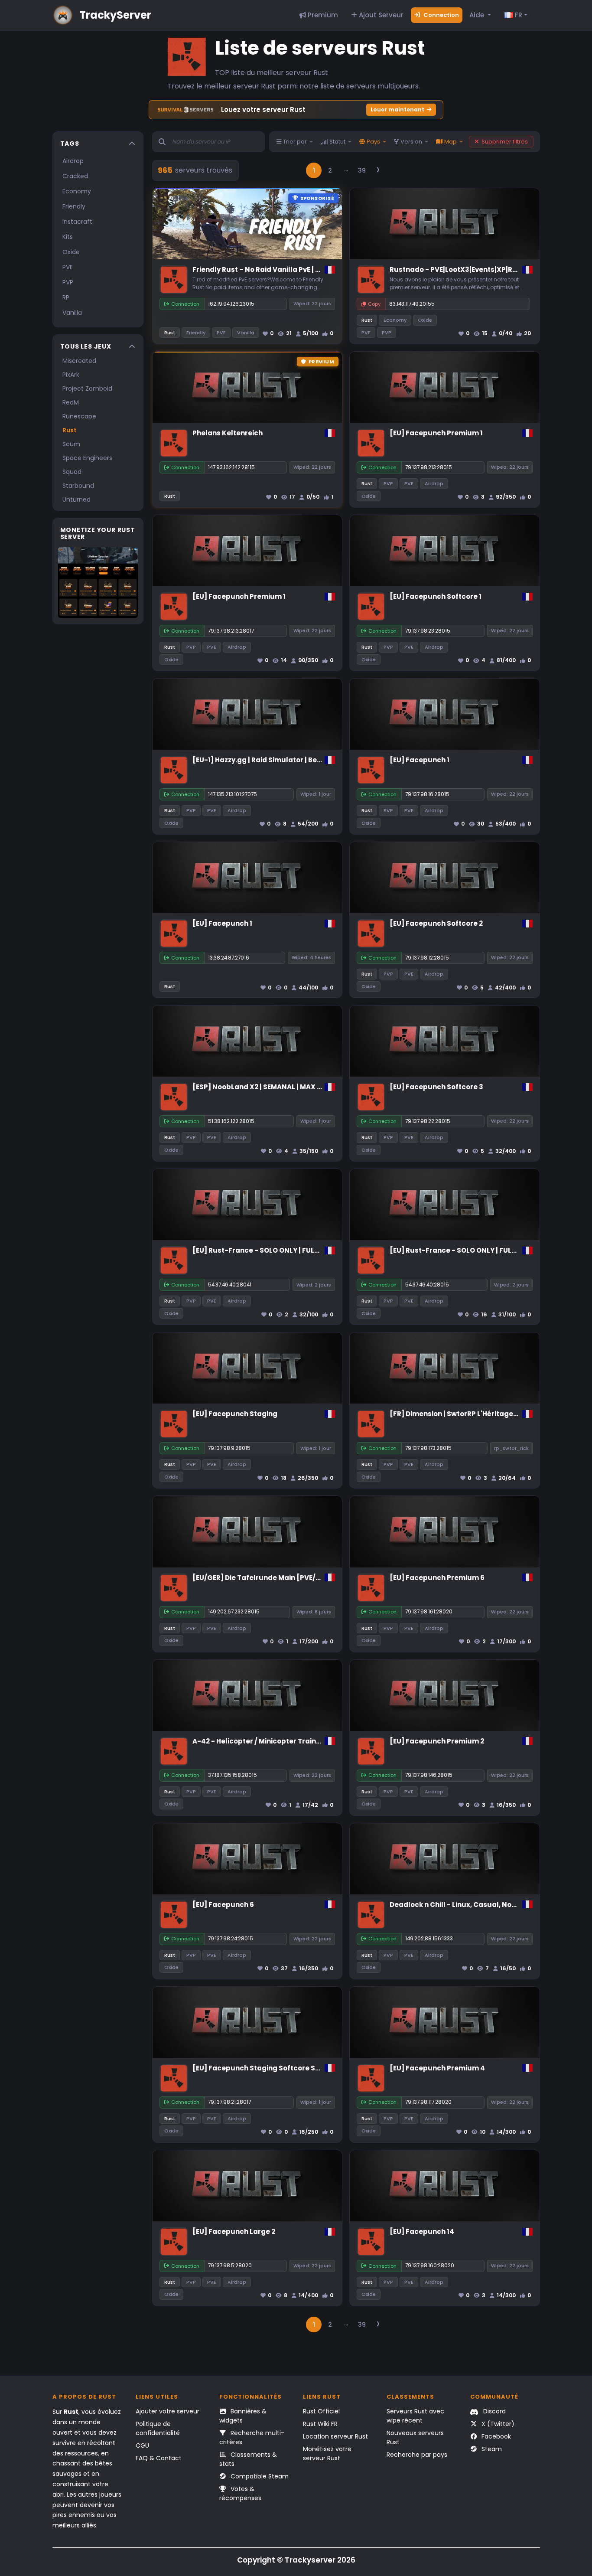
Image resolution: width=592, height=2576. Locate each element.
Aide (478, 15)
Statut (337, 142)
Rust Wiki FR (320, 2424)
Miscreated (79, 361)
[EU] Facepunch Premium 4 (437, 2068)
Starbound (78, 486)
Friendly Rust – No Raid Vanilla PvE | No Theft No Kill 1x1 (285, 269)
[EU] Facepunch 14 (422, 2232)
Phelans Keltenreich (228, 433)
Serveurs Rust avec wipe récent (415, 2416)
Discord (494, 2411)
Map (451, 142)
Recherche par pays (417, 2455)
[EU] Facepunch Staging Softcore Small (262, 2068)
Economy (77, 191)
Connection (441, 15)
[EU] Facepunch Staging (235, 1414)
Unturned (76, 500)
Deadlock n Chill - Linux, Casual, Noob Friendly (470, 1905)
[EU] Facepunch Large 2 (234, 2232)
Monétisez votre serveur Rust (327, 2454)
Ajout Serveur (380, 15)
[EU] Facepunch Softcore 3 (436, 1087)
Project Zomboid (87, 389)
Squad (72, 472)
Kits (68, 237)
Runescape (79, 416)
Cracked (75, 176)
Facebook (495, 2436)
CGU (142, 2445)
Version (411, 142)
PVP (68, 282)
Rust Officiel (321, 2411)
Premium (322, 15)
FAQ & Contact (159, 2458)
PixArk (71, 375)
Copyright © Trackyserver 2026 (296, 2560)
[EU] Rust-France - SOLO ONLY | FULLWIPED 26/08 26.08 (286, 1250)
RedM (71, 402)
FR (518, 15)
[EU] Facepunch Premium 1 (436, 433)
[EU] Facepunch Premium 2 (437, 1741)
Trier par (295, 142)
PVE (68, 267)
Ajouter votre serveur (168, 2411)
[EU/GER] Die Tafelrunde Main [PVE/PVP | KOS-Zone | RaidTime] (301, 1578)
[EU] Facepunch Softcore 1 (436, 596)
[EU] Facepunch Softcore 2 (436, 923)
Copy (374, 304)
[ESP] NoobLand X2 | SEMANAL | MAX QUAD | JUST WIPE (285, 1087)
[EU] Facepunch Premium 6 (437, 1578)
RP (66, 297)
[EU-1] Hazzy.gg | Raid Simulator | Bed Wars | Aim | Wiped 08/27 (300, 760)
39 (362, 170)
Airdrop (73, 161)
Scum (71, 444)
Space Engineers (87, 458)
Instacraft (77, 222)
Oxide (71, 252)
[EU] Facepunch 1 (420, 760)
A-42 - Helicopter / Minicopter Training (260, 1741)
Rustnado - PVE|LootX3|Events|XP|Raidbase (465, 269)
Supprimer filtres (505, 142)
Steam (491, 2449)
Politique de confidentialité (158, 2428)
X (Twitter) (497, 2424)
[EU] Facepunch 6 (223, 1905)
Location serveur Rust (335, 2436)
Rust (70, 430)
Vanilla (72, 313)
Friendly (74, 206)
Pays (373, 142)
